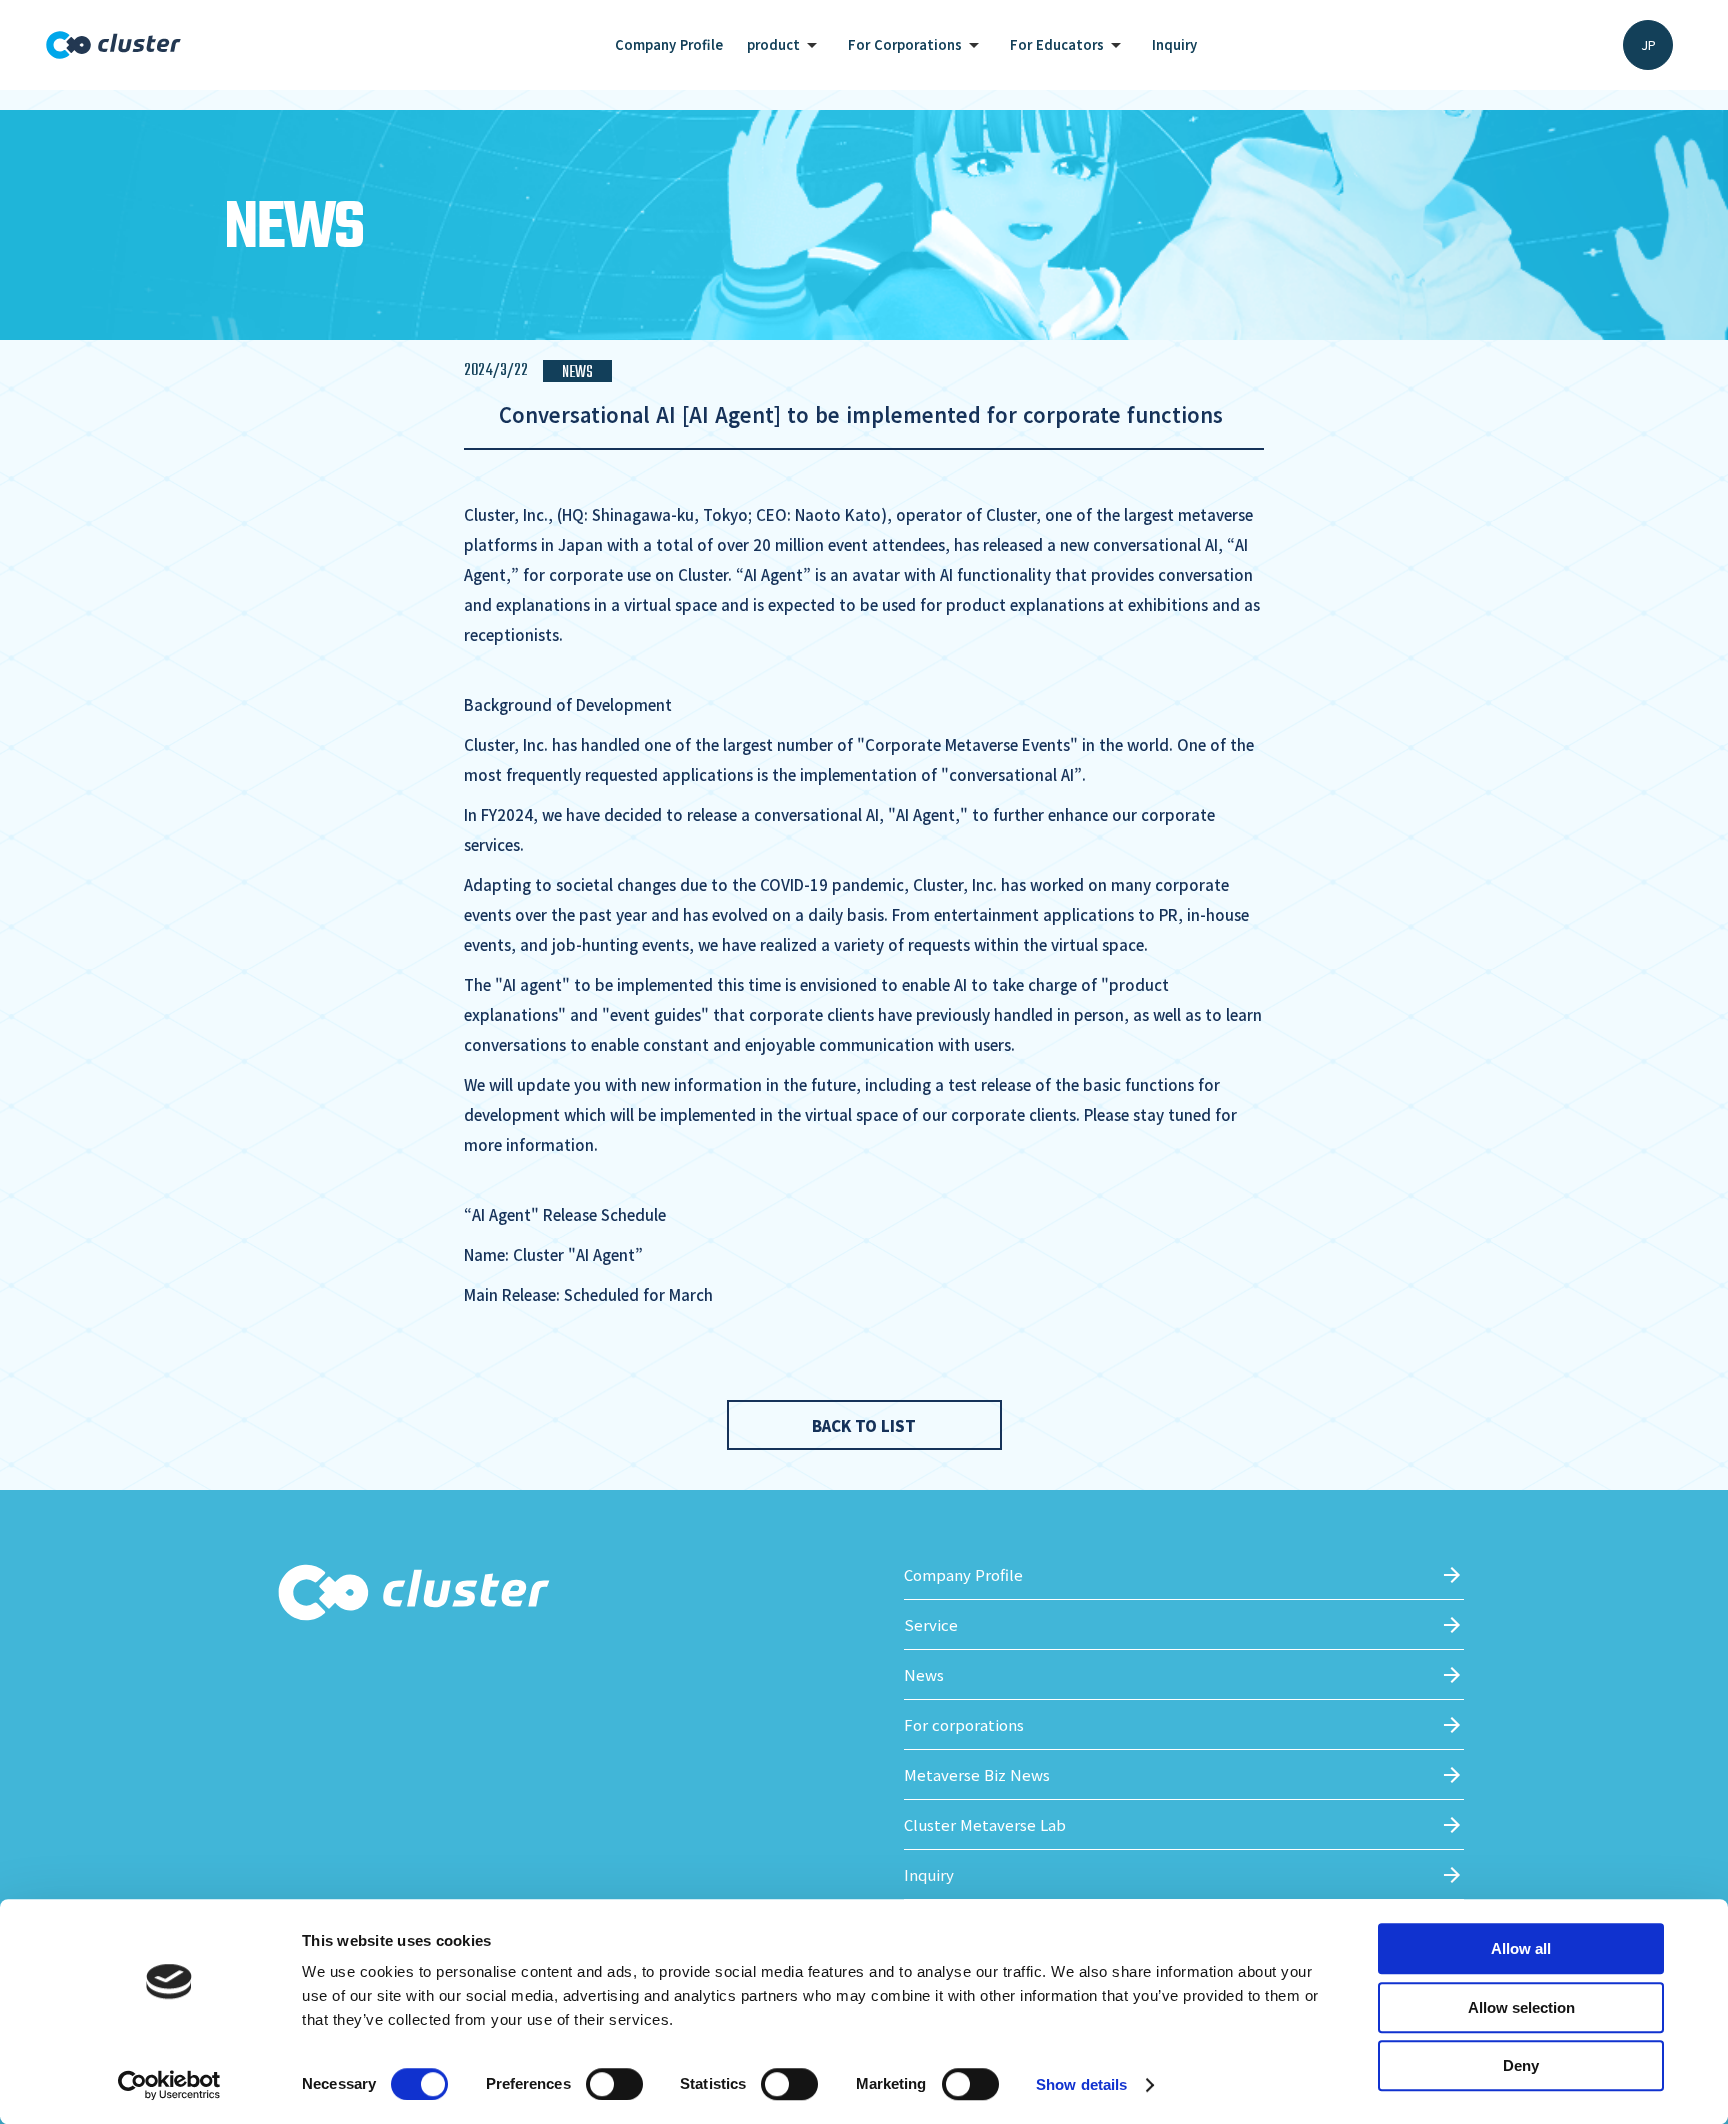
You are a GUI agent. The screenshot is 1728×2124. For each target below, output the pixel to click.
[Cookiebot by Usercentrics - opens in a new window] (169, 2085)
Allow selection (1521, 2007)
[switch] (614, 2084)
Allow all (1521, 1948)
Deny (1521, 2065)
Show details (1081, 2084)
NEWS (577, 371)
